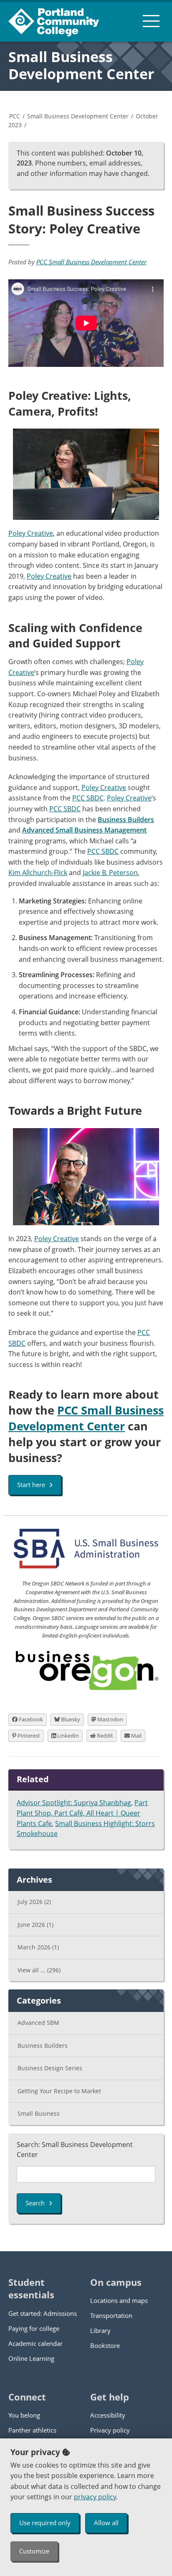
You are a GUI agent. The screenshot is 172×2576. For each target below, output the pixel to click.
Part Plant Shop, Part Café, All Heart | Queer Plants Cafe (82, 1813)
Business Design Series (50, 2068)
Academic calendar (35, 2343)
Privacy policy (110, 2430)
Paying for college (34, 2328)
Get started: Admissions (43, 2313)
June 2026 (35, 1925)
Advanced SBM (38, 2023)
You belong (24, 2415)
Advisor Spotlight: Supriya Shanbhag (74, 1803)
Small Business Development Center (81, 65)
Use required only (45, 2523)
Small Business (39, 2113)
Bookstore (105, 2345)
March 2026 (38, 1947)
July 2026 (34, 1902)
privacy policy (95, 2497)
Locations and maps (119, 2300)
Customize (34, 2551)
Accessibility (108, 2415)
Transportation (111, 2315)
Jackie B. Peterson (110, 873)
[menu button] (151, 21)
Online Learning (31, 2358)
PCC (15, 116)
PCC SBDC (88, 798)
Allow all (106, 2523)
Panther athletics (32, 2430)
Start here (31, 1485)
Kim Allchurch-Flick (38, 873)
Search (35, 2203)
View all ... (39, 1970)
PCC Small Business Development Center (91, 262)
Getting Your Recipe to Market (59, 2091)
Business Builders (43, 2045)
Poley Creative (31, 533)
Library (100, 2330)
